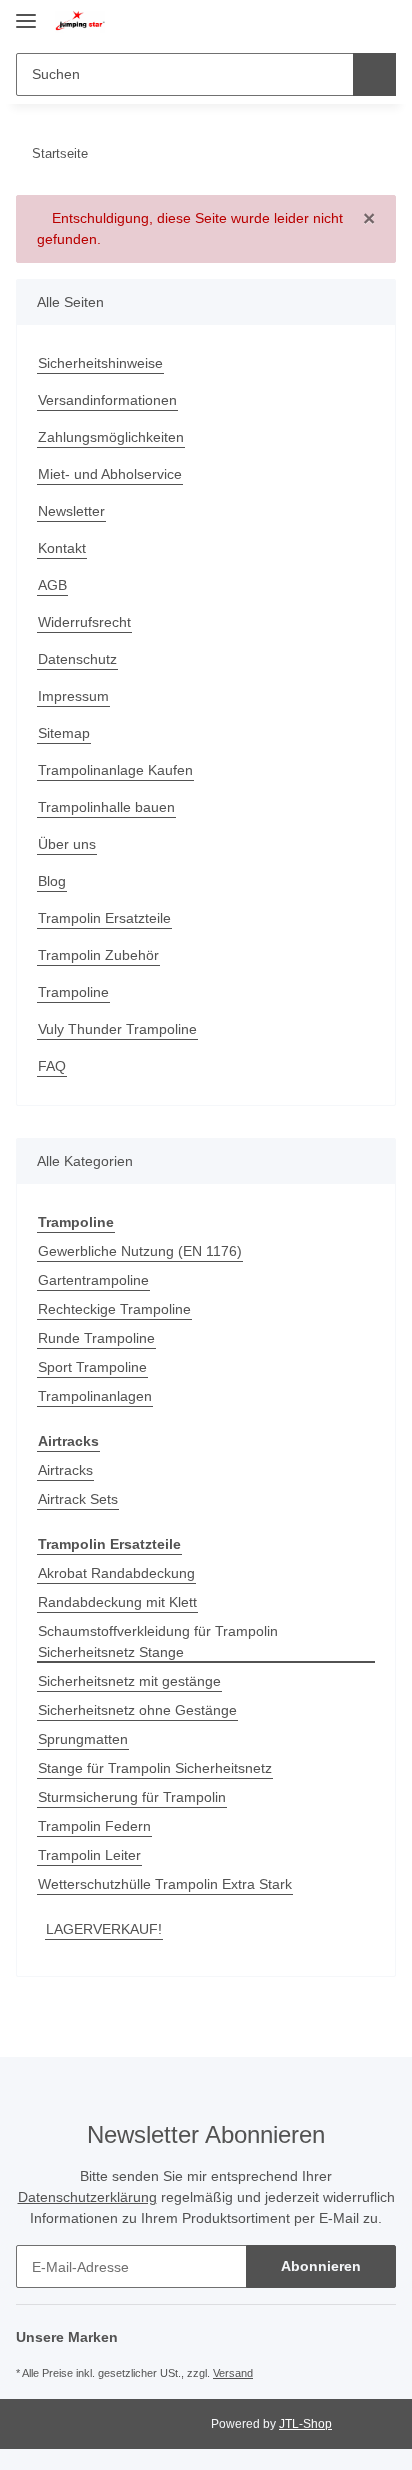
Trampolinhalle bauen (106, 807)
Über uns (67, 844)
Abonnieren (321, 2266)
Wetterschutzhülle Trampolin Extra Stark (165, 1884)
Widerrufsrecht (84, 622)
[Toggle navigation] (26, 12)
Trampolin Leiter (89, 1855)
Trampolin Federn (94, 1826)
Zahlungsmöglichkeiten (111, 437)
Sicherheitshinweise (100, 363)
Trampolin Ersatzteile (104, 918)
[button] (313, 22)
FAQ (52, 1066)
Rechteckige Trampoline (114, 1309)
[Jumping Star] (80, 22)
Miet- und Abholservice (110, 474)
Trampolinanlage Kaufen (115, 770)
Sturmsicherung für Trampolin (132, 1797)
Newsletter (71, 511)
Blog (52, 881)
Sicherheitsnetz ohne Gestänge (137, 1710)
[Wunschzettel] (345, 22)
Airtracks (65, 1470)
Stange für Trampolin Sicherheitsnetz (155, 1768)
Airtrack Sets (78, 1499)
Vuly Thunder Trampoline (117, 1029)
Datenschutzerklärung (87, 2197)
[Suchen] (374, 74)
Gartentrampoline (93, 1280)
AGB (52, 585)
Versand (233, 2373)
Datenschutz (77, 659)
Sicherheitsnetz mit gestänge (129, 1681)
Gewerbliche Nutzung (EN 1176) (140, 1251)
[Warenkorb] (378, 22)
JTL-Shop (305, 2424)
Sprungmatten (83, 1739)
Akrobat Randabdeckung (116, 1573)
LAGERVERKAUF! (104, 1929)
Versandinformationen (107, 400)
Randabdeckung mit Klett (117, 1602)
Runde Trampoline (96, 1338)
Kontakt (62, 548)
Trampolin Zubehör (98, 955)
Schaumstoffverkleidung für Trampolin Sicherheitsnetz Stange (158, 1641)
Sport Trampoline (92, 1367)
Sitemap (64, 733)
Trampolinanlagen (95, 1396)
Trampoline (73, 992)
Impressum (73, 696)
